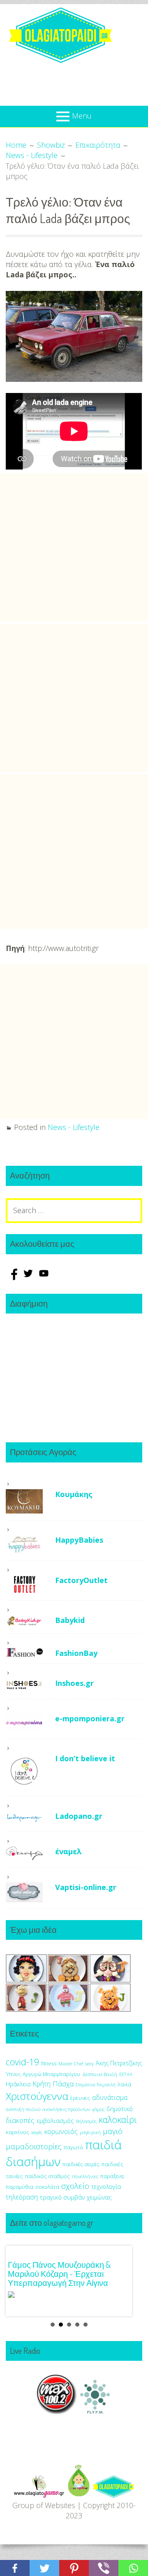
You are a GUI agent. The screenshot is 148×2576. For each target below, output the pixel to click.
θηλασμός (86, 2121)
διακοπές (20, 2120)
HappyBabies (79, 1540)
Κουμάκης (74, 1494)
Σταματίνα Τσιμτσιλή (96, 2085)
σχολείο (75, 2186)
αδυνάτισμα (110, 2097)
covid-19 (22, 2062)
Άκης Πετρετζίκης (119, 2063)
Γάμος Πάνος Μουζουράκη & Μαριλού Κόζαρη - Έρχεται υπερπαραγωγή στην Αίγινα (59, 2274)
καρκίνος (17, 2132)
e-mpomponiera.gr (90, 1718)
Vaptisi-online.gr (86, 1887)
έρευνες (80, 2098)
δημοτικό (120, 2109)
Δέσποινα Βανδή (100, 2074)
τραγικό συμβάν (62, 2197)
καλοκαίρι (118, 2119)
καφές (37, 2132)
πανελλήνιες (85, 2176)
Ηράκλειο (18, 2084)
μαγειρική (90, 2132)
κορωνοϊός (61, 2132)
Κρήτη (42, 2084)
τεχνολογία (106, 2187)
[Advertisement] (74, 547)
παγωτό (73, 2147)
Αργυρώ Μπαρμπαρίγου (51, 2074)
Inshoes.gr (74, 1683)
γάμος (98, 2109)
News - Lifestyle (74, 1127)
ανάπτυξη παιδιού (23, 2109)
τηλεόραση (22, 2197)
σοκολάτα (47, 2187)
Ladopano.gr (79, 1816)
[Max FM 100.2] (57, 2411)
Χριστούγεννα (37, 2096)
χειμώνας (99, 2197)
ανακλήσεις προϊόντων (66, 2109)
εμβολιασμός (55, 2120)
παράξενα (112, 2176)
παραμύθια (20, 2187)
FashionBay (76, 1653)
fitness (49, 2063)
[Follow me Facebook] (14, 1277)
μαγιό (113, 2131)
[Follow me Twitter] (29, 1277)
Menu (82, 116)
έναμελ (68, 1851)
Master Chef (71, 2063)
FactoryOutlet (81, 1580)
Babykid (70, 1620)
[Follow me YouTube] (44, 1277)
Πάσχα (63, 2084)
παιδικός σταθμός (47, 2176)
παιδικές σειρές (81, 2164)
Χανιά (124, 2084)
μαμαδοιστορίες (34, 2146)
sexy (89, 2063)
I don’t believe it (85, 1758)
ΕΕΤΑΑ (126, 2074)
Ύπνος (13, 2074)
